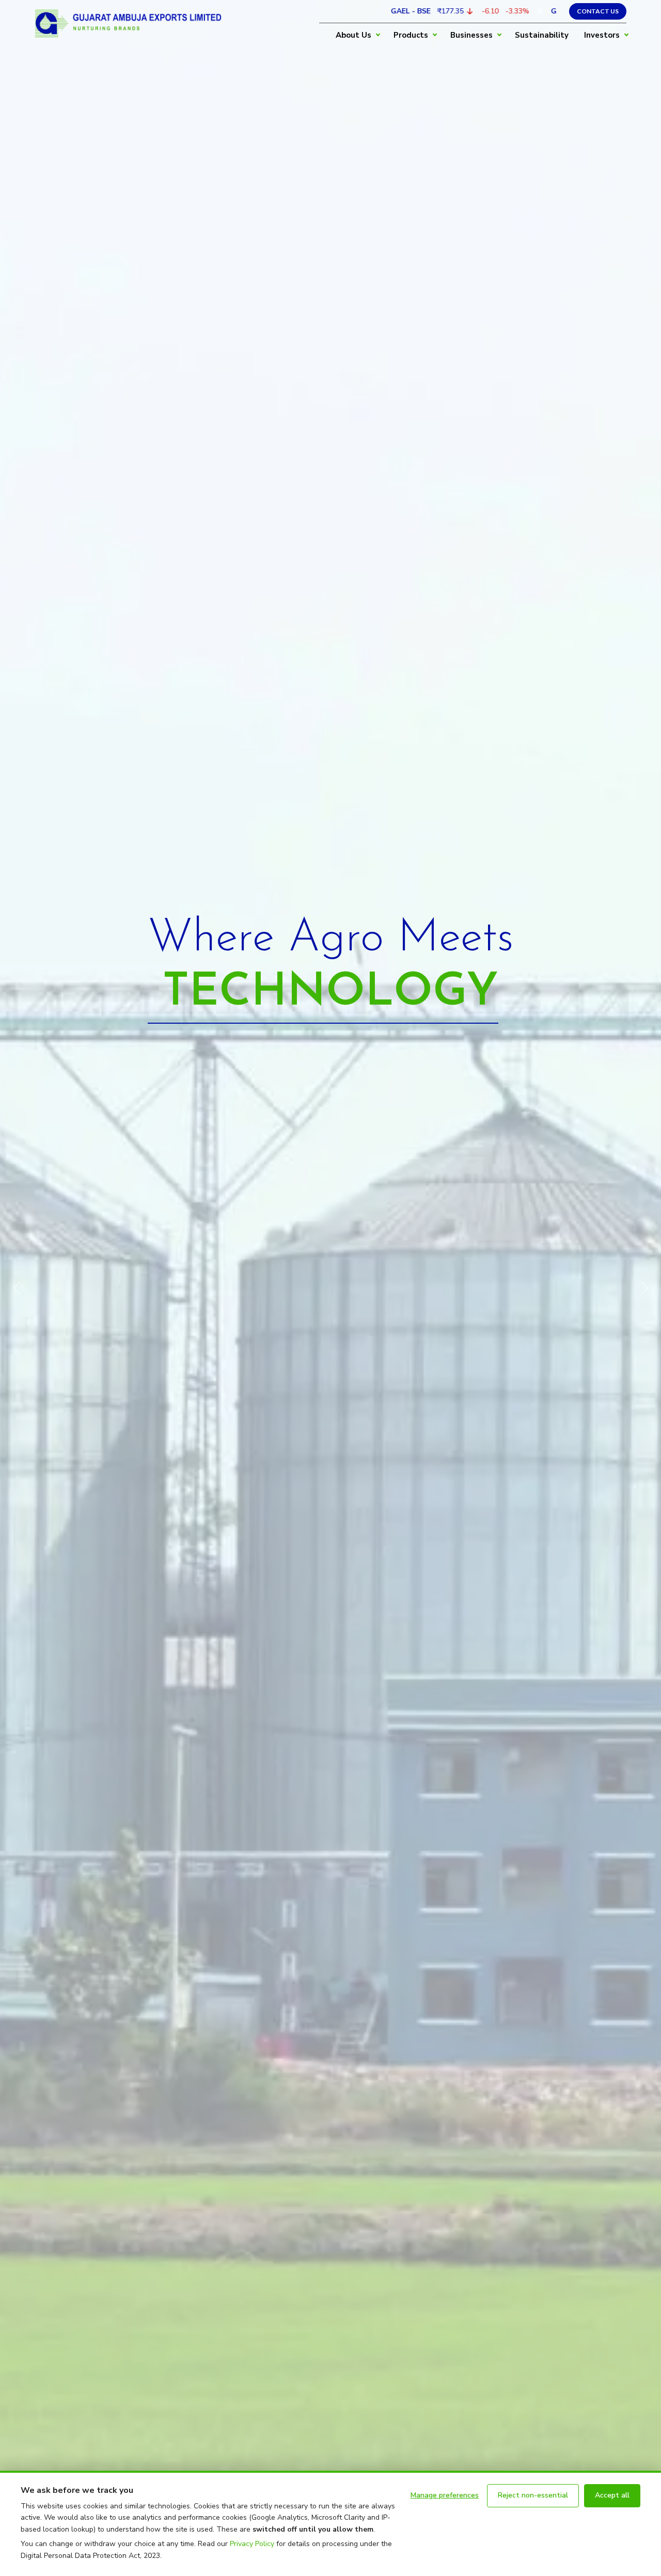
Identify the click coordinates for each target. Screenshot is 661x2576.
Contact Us (598, 11)
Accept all (612, 2495)
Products (411, 35)
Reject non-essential (533, 2495)
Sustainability (542, 35)
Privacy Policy (252, 2544)
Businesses (471, 35)
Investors (602, 35)
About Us (353, 35)
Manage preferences (445, 2495)
